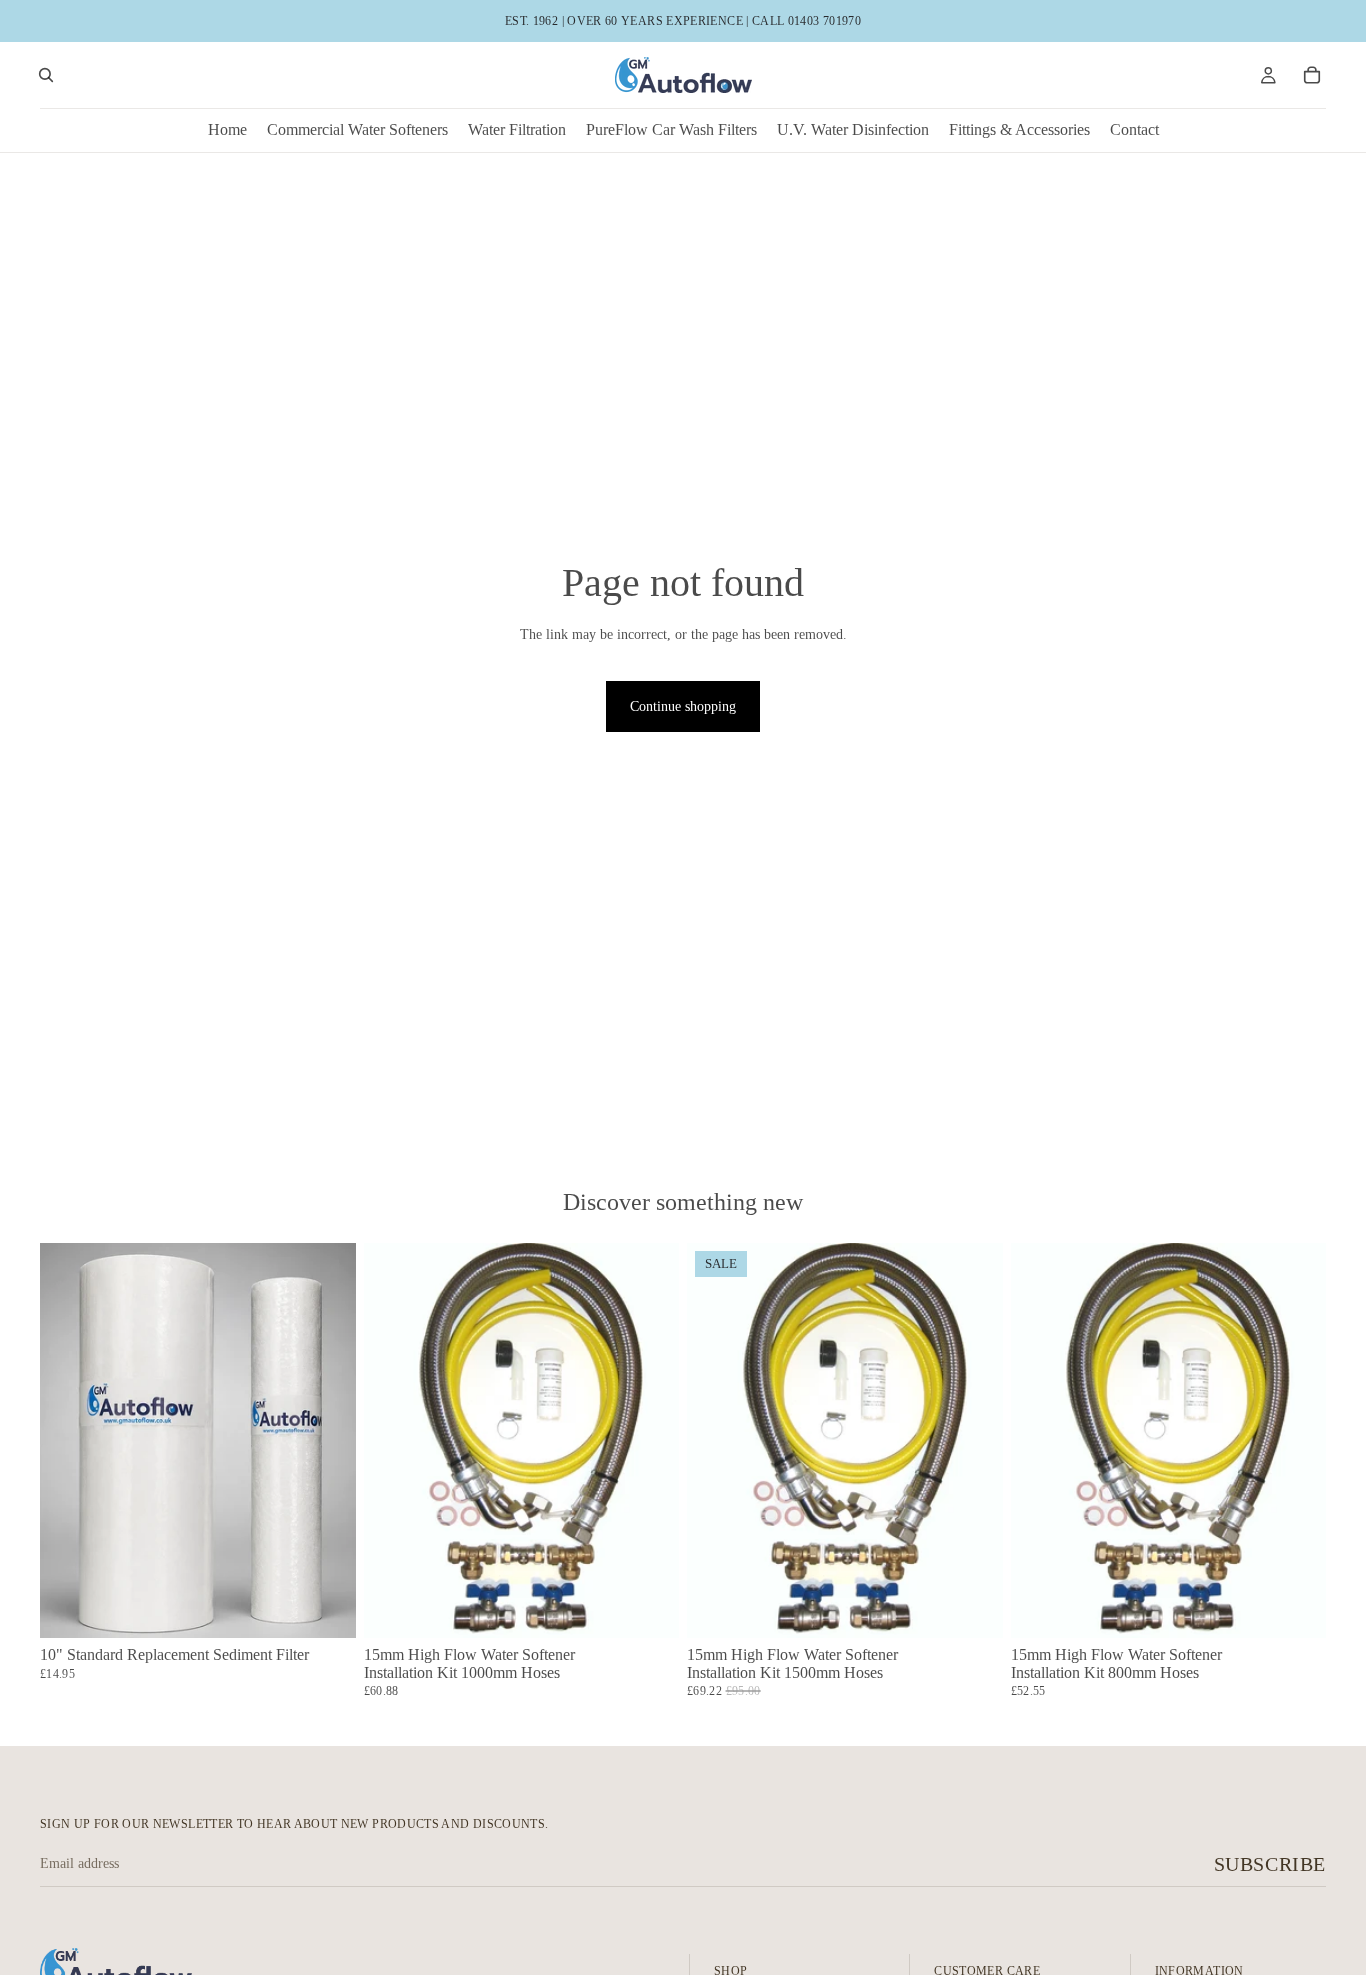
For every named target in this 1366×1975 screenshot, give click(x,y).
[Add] (648, 1607)
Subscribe (1270, 1864)
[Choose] (325, 1607)
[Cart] (1312, 75)
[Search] (46, 75)
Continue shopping (683, 706)
